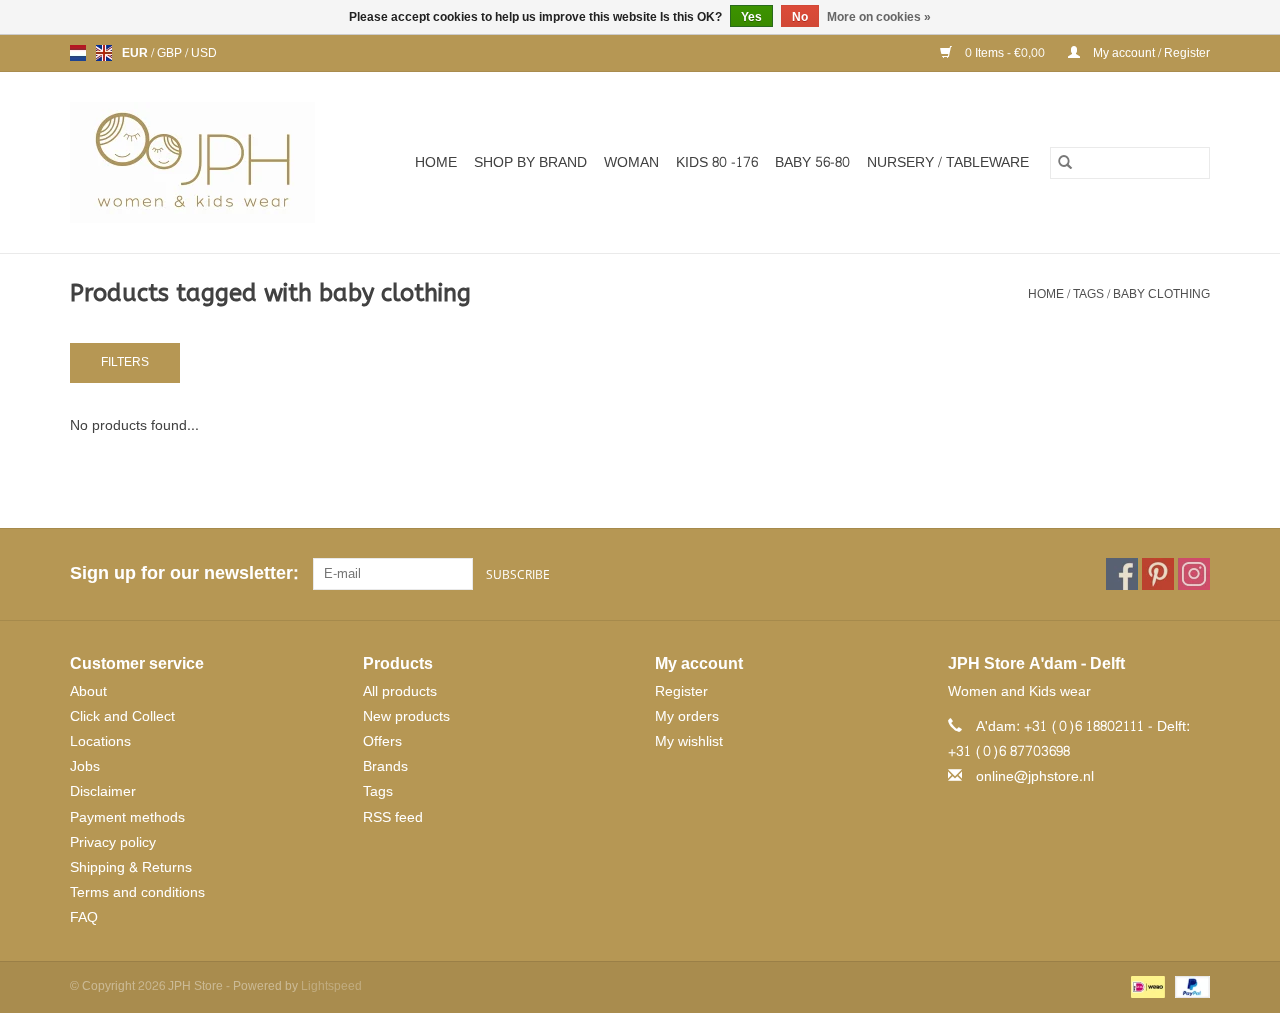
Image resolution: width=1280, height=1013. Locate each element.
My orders (687, 716)
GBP (171, 53)
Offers (382, 741)
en (104, 53)
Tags (1088, 294)
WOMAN (631, 162)
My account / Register (1150, 53)
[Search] (1065, 163)
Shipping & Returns (131, 867)
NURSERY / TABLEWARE (948, 162)
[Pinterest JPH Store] (1158, 574)
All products (400, 691)
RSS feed (393, 817)
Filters (125, 362)
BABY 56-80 (812, 162)
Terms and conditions (137, 892)
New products (406, 716)
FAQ (84, 917)
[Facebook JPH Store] (1122, 574)
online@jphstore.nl (1035, 776)
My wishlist (689, 741)
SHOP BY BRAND (530, 162)
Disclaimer (103, 791)
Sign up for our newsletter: (184, 573)
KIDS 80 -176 (717, 162)
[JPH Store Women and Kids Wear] (203, 162)
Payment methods (127, 817)
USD (204, 53)
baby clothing (1161, 294)
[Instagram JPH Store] (1194, 574)
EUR (136, 53)
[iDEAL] (1146, 990)
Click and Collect (122, 716)
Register (681, 691)
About (88, 691)
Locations (100, 741)
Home (436, 162)
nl (78, 53)
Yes (751, 17)
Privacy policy (113, 842)
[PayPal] (1189, 990)
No (800, 17)
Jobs (85, 766)
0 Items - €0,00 (1005, 53)
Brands (385, 766)
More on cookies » (879, 17)
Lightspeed (331, 986)
